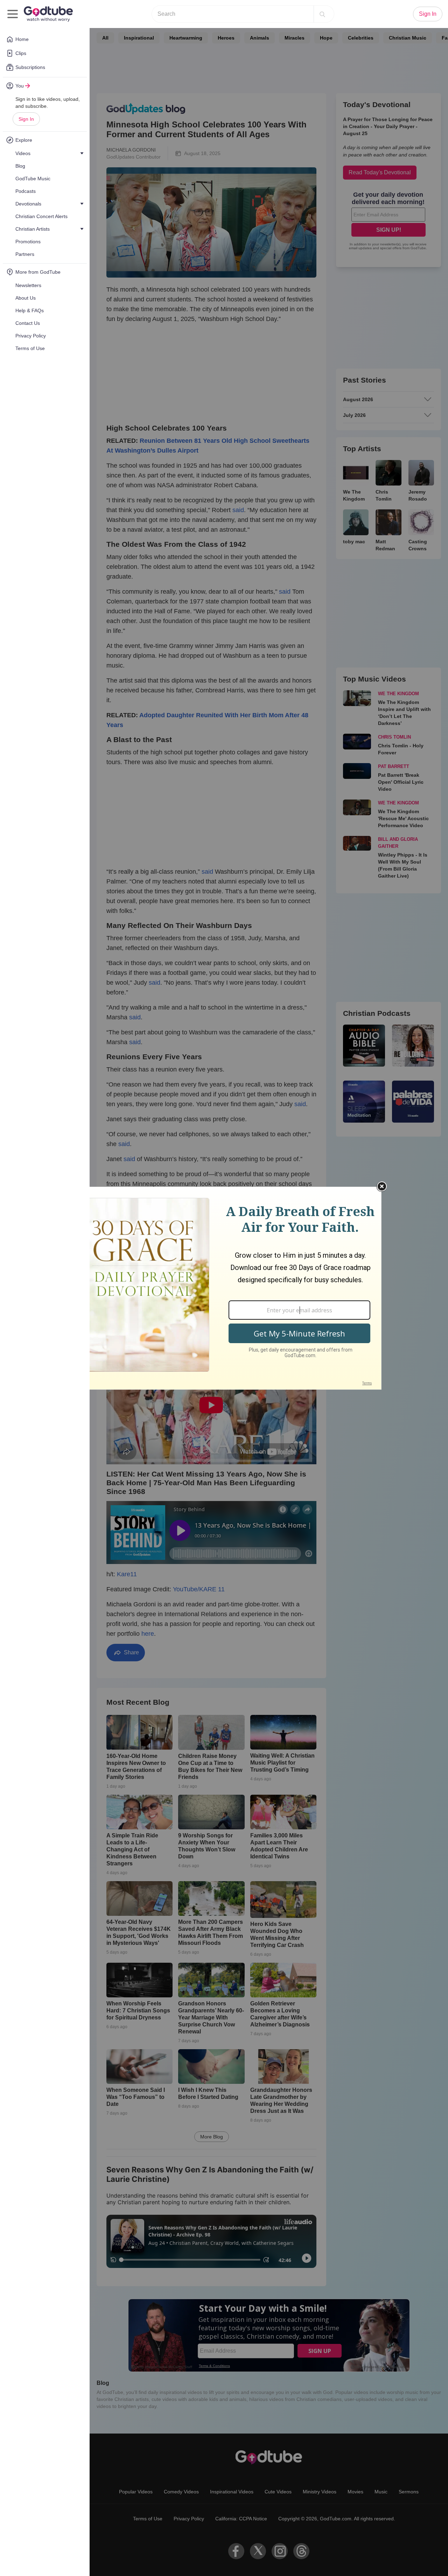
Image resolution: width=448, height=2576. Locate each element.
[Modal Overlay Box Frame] (224, 1288)
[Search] (322, 14)
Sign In (26, 119)
